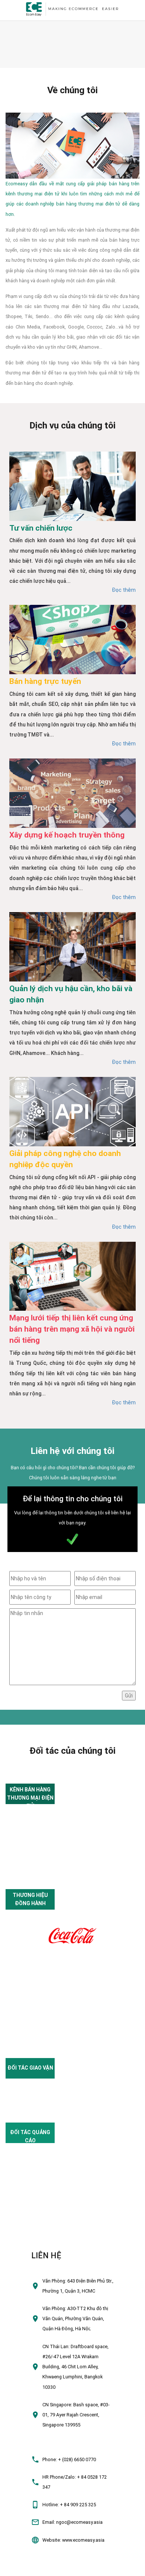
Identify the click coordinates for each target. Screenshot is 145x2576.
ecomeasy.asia (20, 2567)
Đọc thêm (124, 590)
